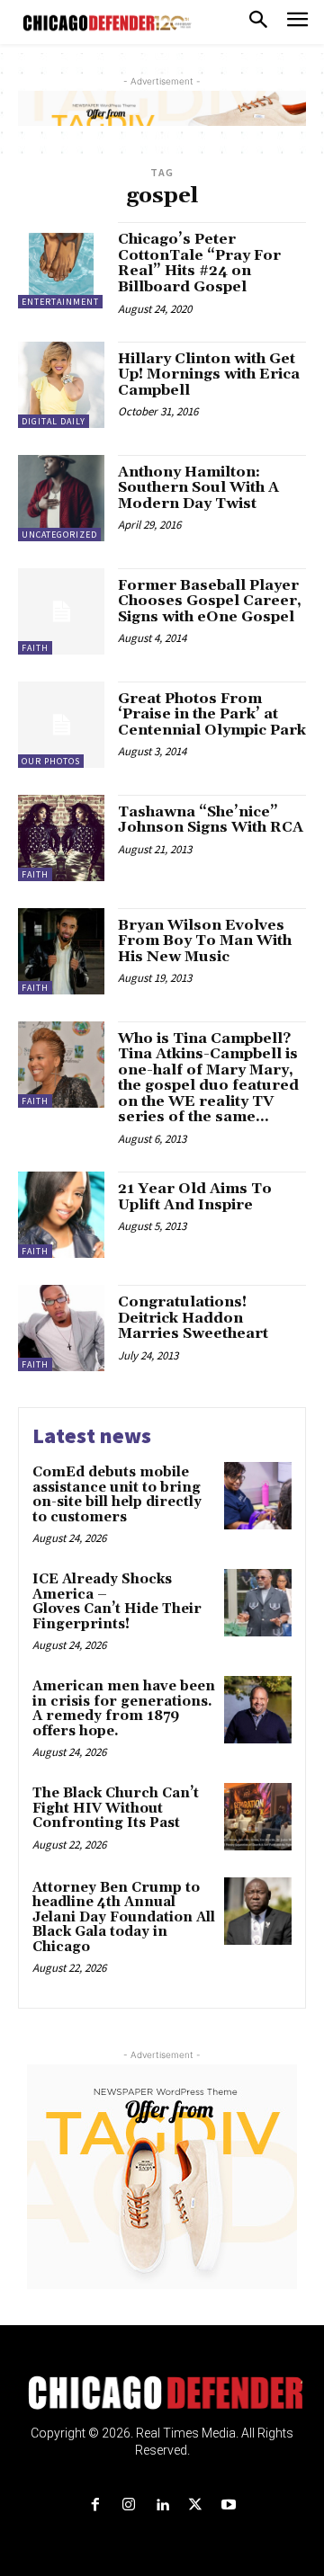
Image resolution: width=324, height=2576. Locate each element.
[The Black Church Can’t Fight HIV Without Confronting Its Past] (258, 1817)
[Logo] (162, 2393)
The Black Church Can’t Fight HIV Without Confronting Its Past (116, 1808)
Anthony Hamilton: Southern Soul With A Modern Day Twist (198, 488)
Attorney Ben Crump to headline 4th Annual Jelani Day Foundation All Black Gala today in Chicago (124, 1917)
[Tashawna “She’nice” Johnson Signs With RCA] (61, 838)
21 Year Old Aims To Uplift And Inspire (195, 1197)
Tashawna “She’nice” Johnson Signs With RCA (211, 820)
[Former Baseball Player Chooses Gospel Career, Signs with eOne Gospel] (61, 611)
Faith (35, 648)
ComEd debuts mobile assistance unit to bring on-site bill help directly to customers (117, 1495)
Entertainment (60, 302)
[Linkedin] (162, 2505)
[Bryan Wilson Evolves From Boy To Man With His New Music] (61, 951)
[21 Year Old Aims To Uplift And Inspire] (61, 1215)
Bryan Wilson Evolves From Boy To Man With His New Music (205, 941)
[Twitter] (196, 2505)
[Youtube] (229, 2505)
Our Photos (51, 761)
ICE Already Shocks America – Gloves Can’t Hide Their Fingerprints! (117, 1602)
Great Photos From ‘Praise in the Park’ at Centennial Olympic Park (212, 714)
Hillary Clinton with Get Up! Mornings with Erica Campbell (209, 374)
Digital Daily (54, 421)
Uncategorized (59, 535)
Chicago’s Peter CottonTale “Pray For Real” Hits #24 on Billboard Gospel (199, 263)
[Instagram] (128, 2505)
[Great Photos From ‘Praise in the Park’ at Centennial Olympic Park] (61, 725)
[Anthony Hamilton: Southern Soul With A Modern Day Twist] (61, 498)
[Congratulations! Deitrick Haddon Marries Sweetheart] (61, 1328)
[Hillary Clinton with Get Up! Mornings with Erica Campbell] (61, 385)
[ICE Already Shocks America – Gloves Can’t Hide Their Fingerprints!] (258, 1603)
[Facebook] (95, 2505)
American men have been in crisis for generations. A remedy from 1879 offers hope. (124, 1709)
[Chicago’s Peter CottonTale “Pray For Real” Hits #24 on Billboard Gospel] (61, 265)
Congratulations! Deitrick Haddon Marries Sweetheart (193, 1318)
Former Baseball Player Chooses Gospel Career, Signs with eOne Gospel (210, 601)
